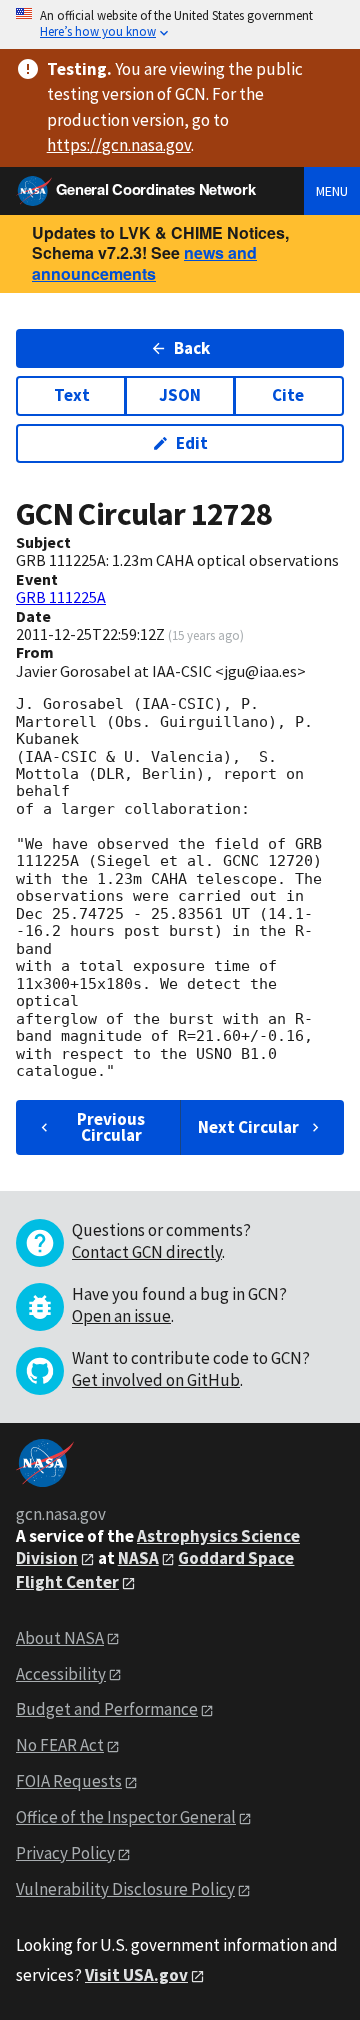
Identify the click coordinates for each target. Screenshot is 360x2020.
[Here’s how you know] (180, 24)
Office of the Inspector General (126, 1817)
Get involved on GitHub (156, 1380)
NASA (138, 1558)
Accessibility (61, 1674)
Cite (288, 395)
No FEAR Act (60, 1745)
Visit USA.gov (136, 1975)
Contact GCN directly (147, 1252)
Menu (332, 191)
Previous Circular (111, 1126)
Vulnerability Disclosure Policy (125, 1889)
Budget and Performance (107, 1709)
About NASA (60, 1638)
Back (192, 348)
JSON (180, 395)
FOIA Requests (69, 1781)
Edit (192, 443)
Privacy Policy (65, 1853)
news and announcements (144, 263)
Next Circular (248, 1127)
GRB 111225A (61, 597)
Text (72, 395)
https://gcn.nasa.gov (119, 145)
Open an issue (121, 1316)
